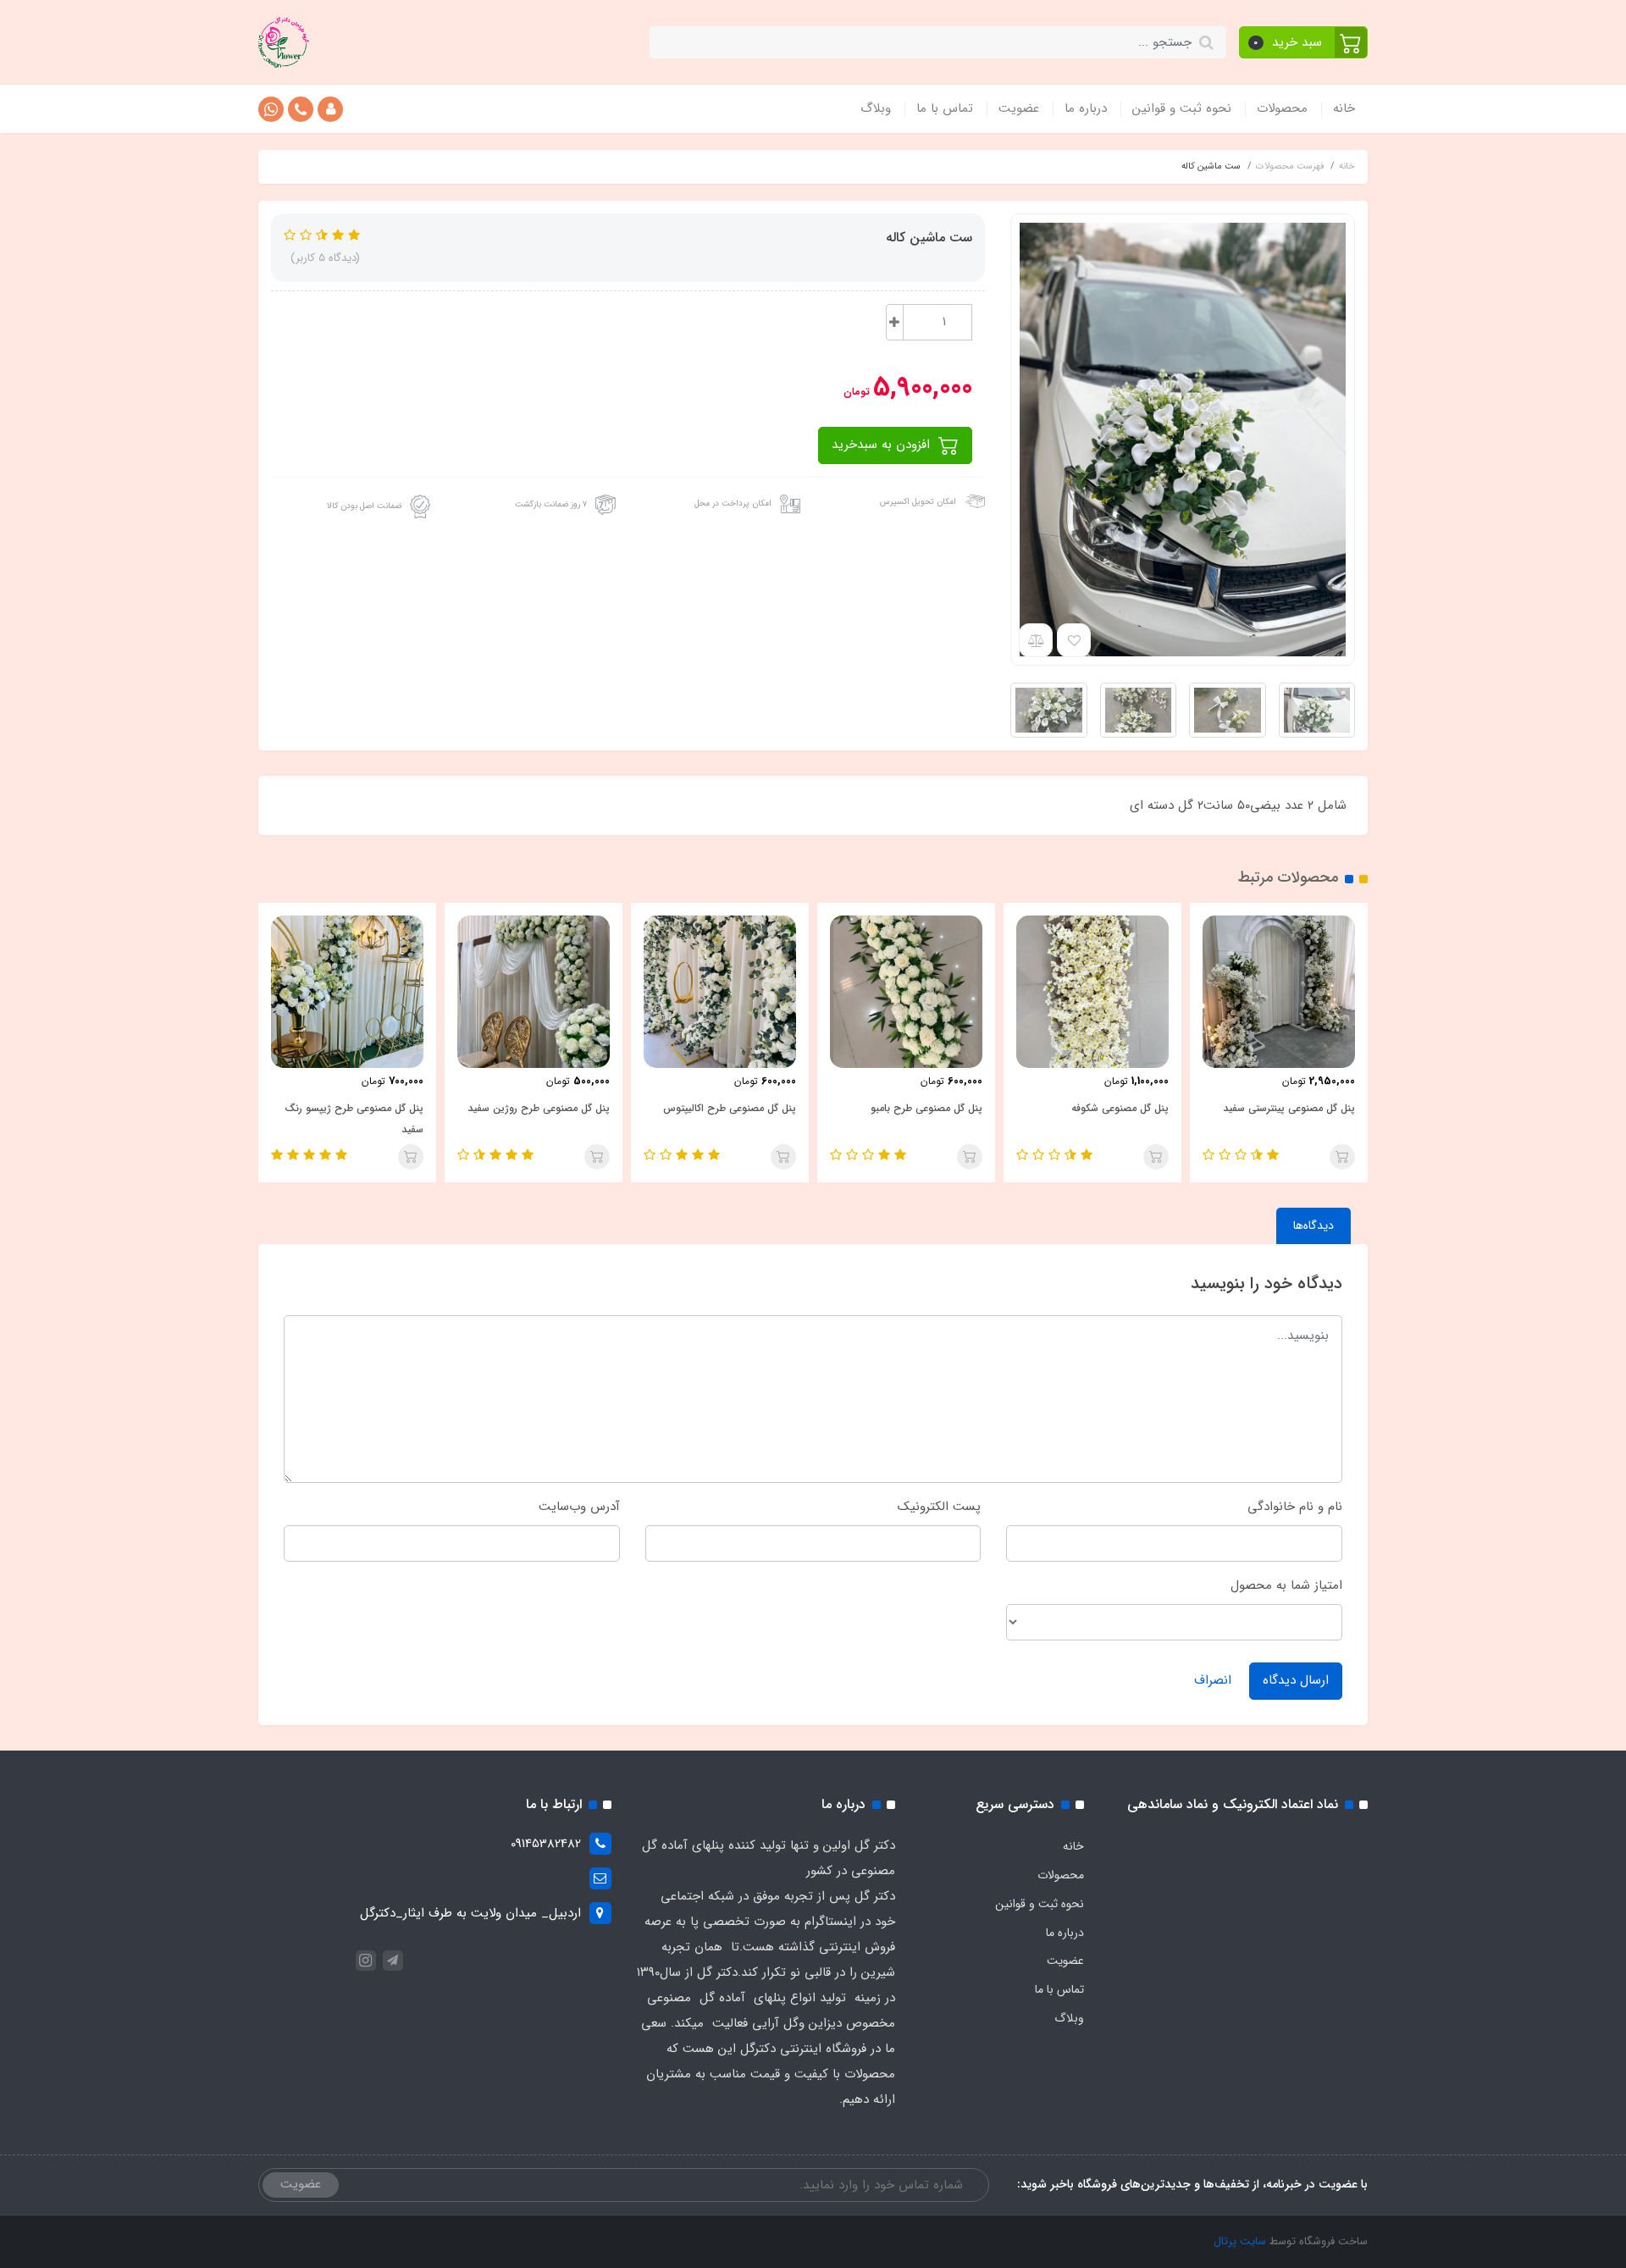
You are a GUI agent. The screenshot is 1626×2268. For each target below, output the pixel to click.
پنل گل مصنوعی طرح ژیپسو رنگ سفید (354, 1119)
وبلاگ (876, 108)
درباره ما (1086, 108)
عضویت (1019, 108)
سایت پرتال (1240, 2241)
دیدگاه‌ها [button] (1314, 1225)
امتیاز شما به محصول (1286, 1585)
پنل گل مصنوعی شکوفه (1120, 1108)
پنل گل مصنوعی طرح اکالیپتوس (730, 1108)
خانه (1344, 108)
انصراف (1213, 1680)
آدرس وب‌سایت (579, 1507)
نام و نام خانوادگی (1295, 1507)
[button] (1304, 42)
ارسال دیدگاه (1296, 1680)
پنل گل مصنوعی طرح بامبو (926, 1108)
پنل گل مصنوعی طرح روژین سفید (539, 1108)
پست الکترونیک (939, 1507)
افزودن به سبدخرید (883, 445)
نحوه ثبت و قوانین (1182, 108)
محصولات (1282, 108)
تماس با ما (945, 108)
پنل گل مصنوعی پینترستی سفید (1289, 1108)
